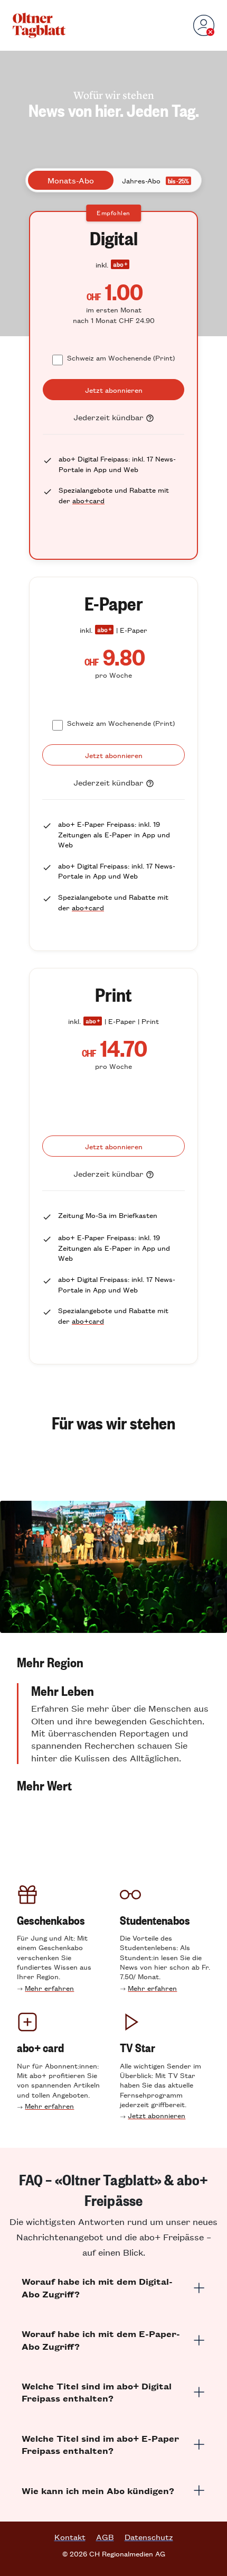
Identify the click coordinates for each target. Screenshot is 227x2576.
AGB (105, 2537)
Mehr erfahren (49, 1988)
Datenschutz (149, 2537)
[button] (113, 1662)
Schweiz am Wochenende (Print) (121, 358)
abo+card (88, 500)
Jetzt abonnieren (157, 2115)
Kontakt (70, 2537)
